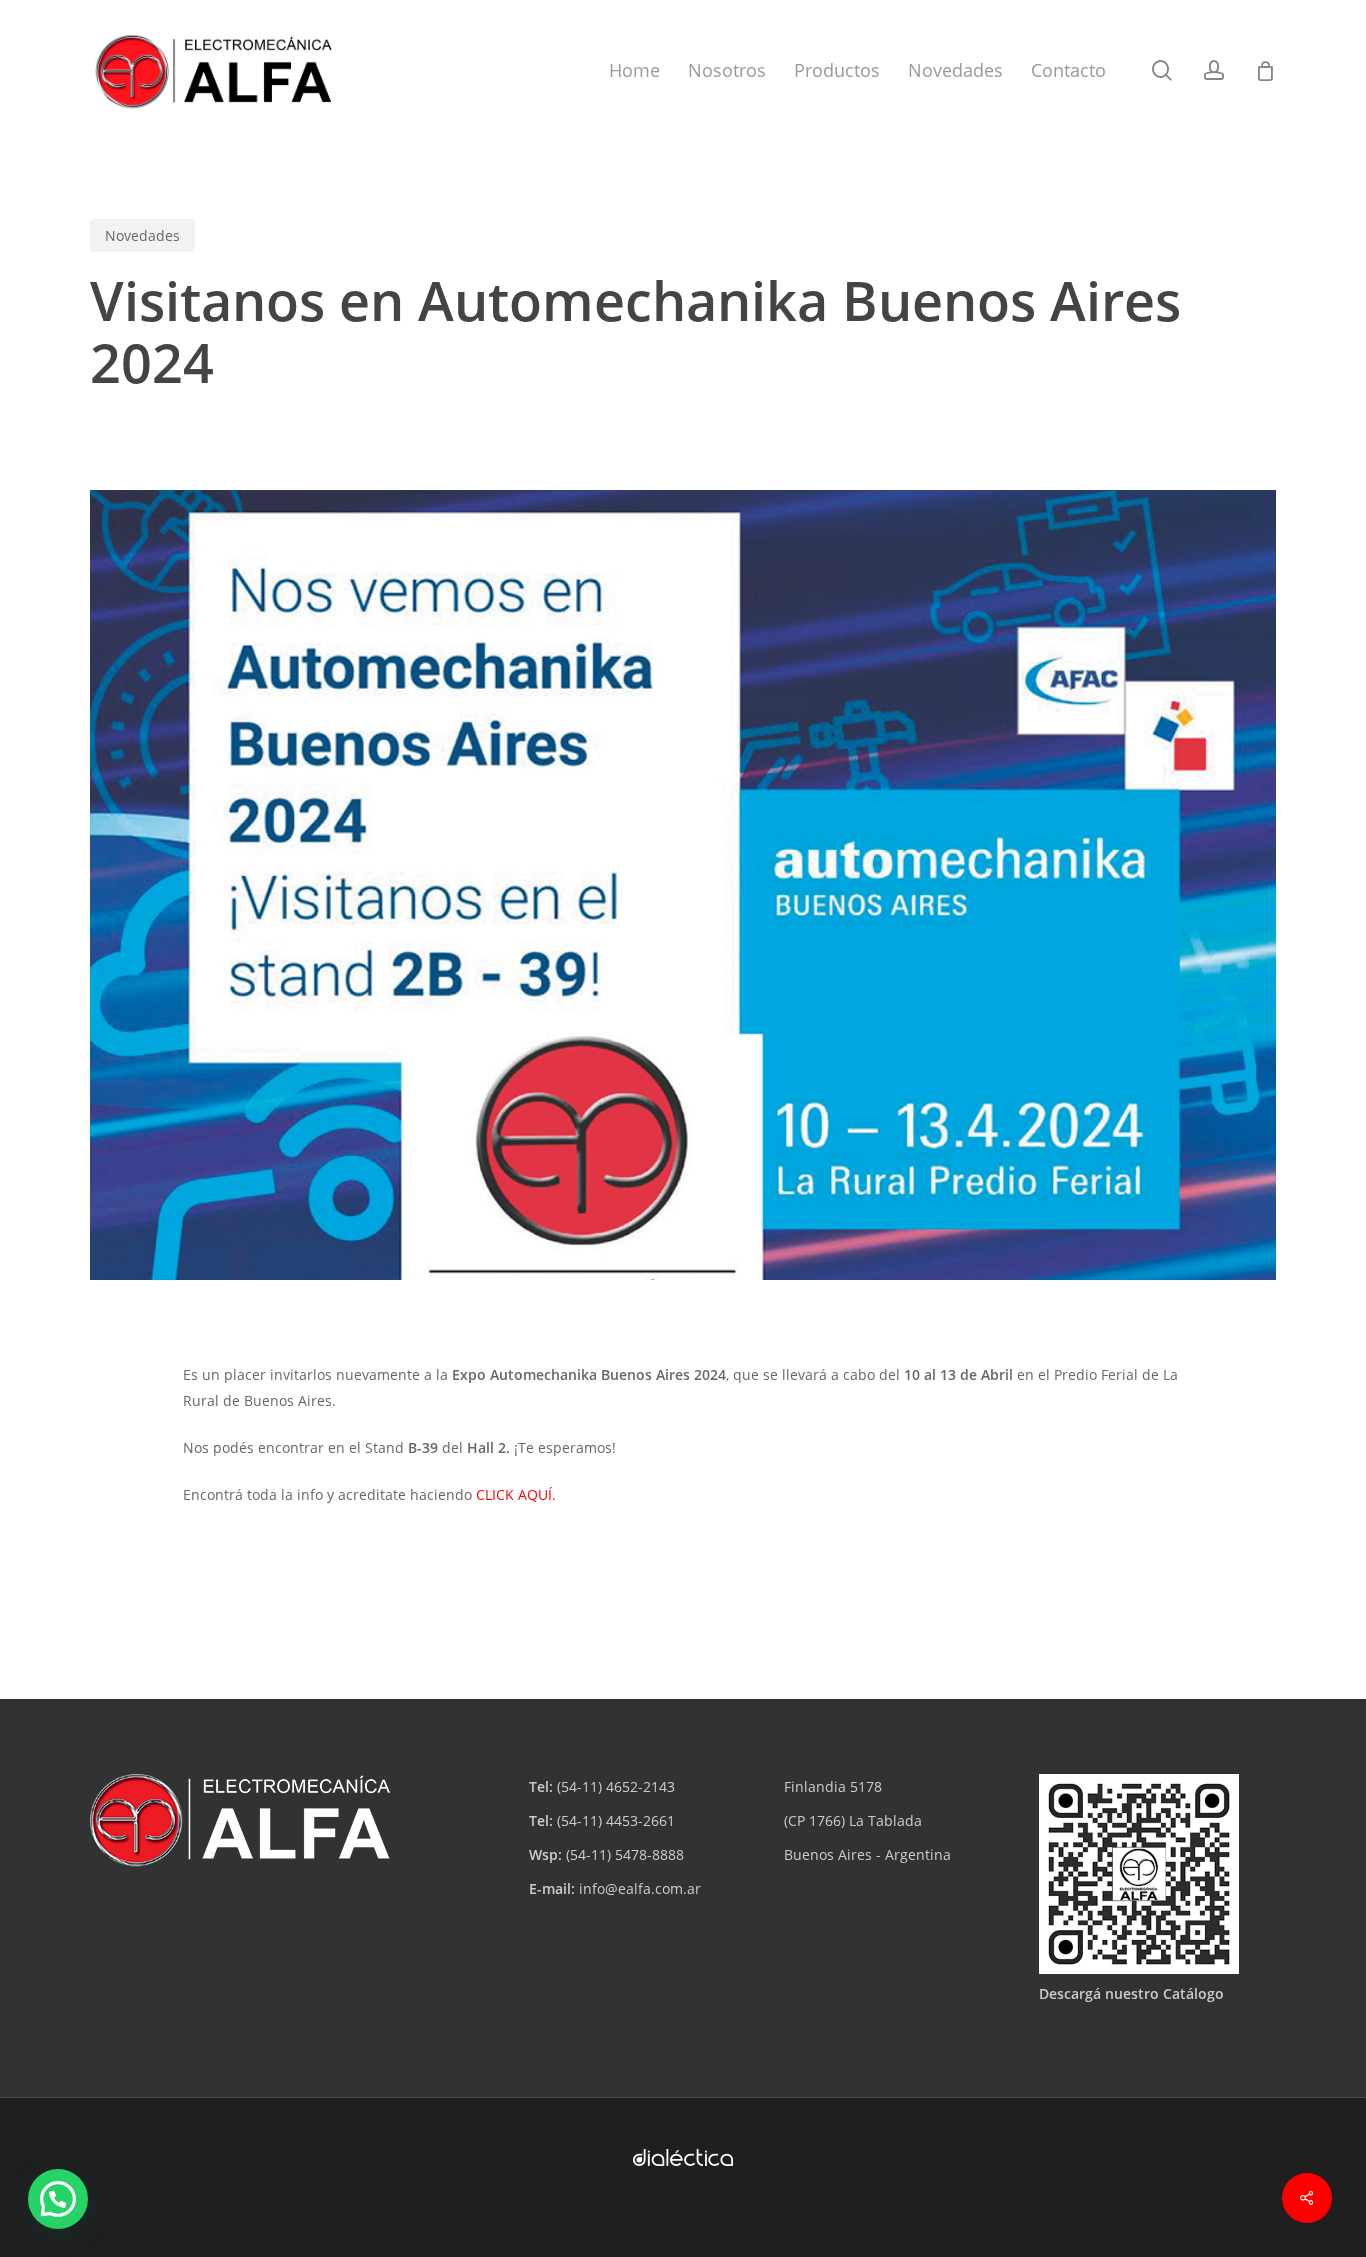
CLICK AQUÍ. (516, 1494)
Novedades (142, 235)
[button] (58, 2199)
